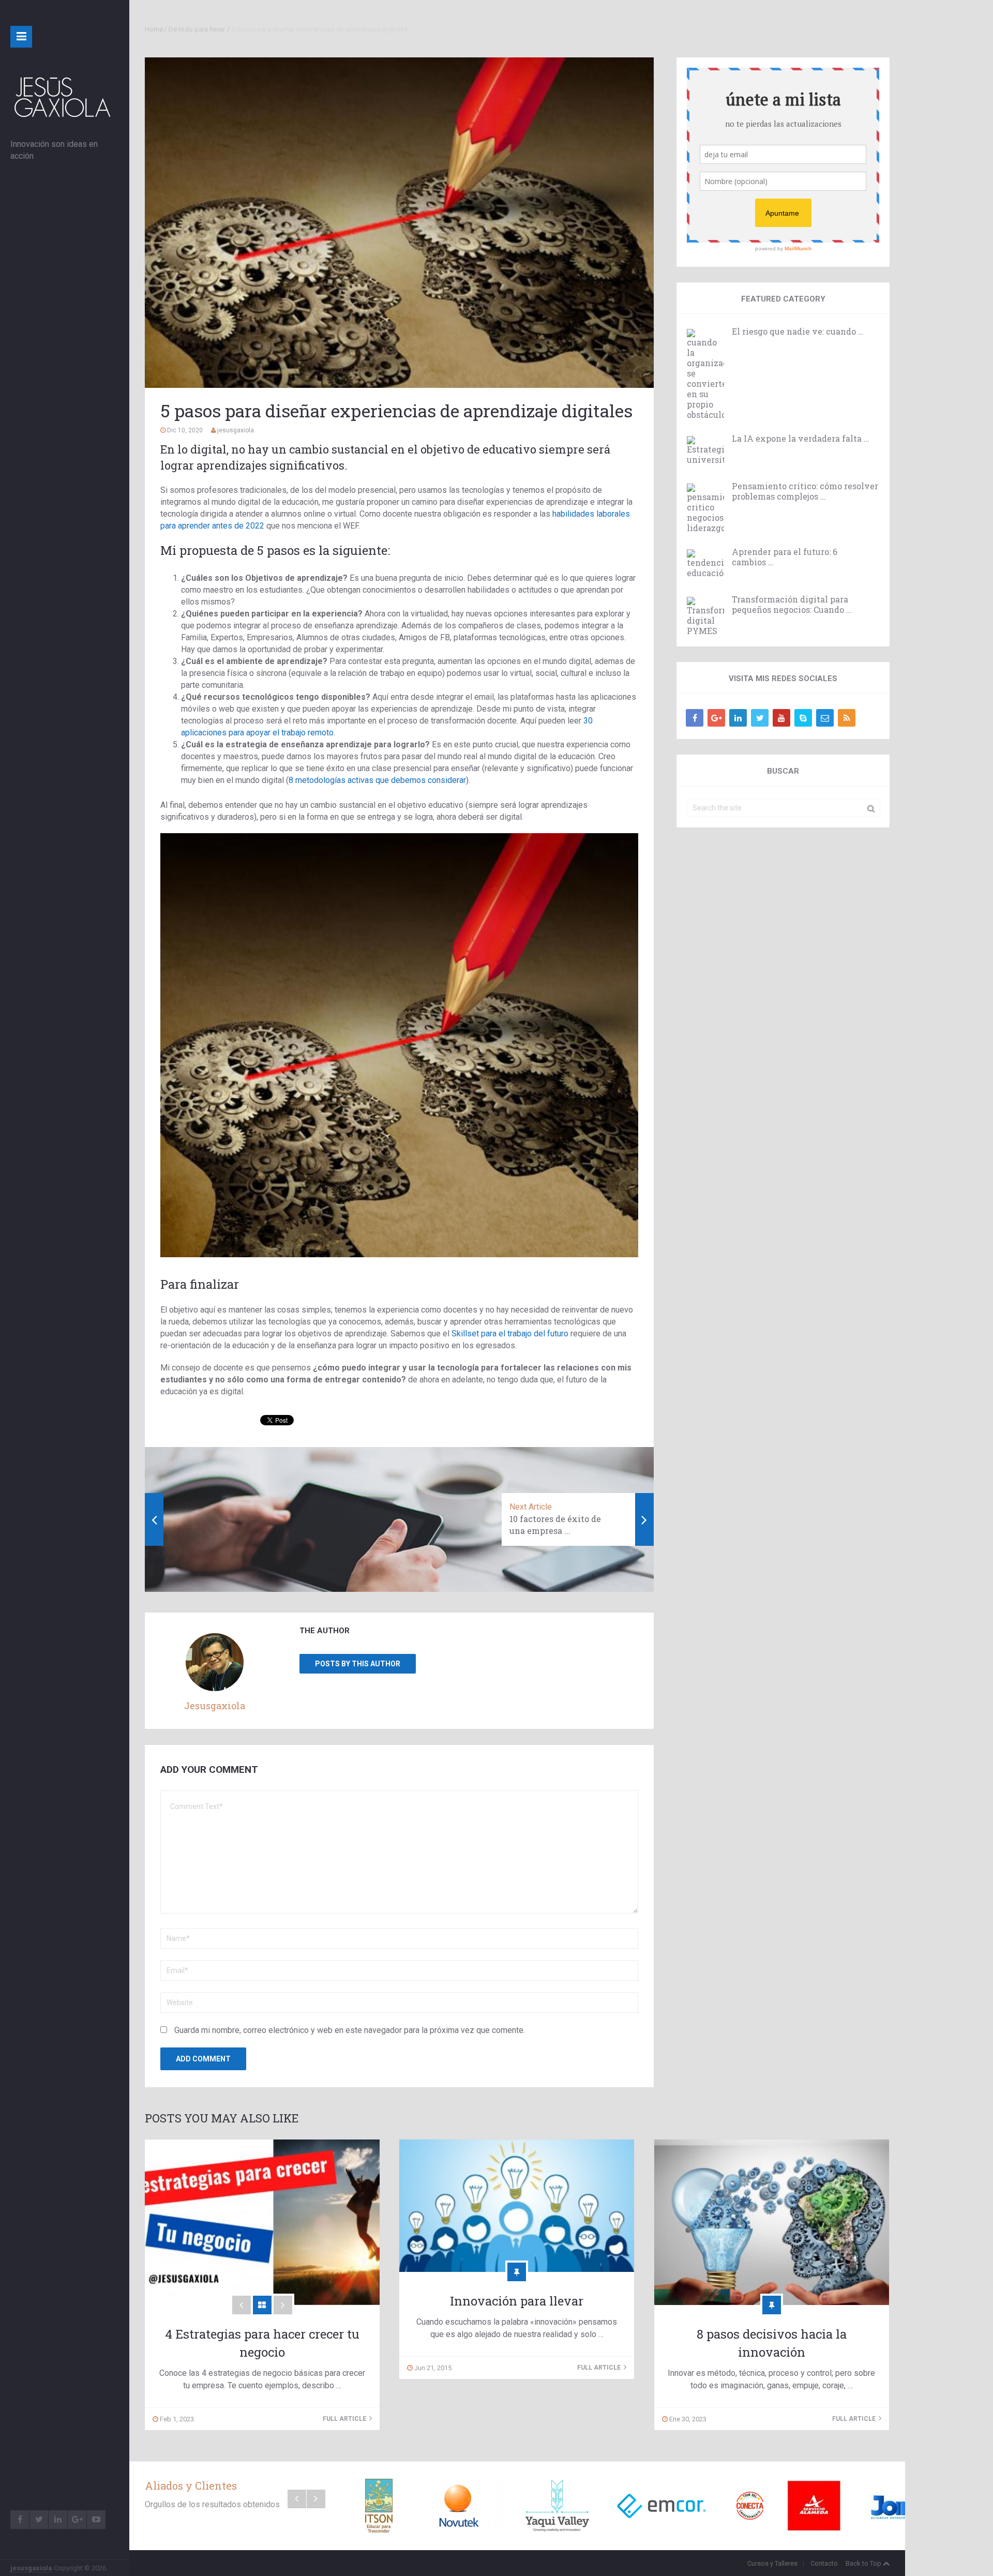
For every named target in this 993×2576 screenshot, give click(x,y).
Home (154, 29)
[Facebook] (695, 718)
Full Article (345, 2419)
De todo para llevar (197, 29)
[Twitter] (760, 718)
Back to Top (863, 2563)
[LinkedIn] (738, 718)
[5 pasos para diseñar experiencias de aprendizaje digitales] (399, 223)
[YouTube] (781, 718)
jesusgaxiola (31, 2568)
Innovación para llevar (517, 2301)
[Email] (825, 718)
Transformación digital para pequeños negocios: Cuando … (792, 605)
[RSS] (847, 718)
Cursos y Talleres (772, 2563)
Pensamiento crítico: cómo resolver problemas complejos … (805, 491)
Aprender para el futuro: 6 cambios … (785, 557)
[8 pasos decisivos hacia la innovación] (772, 2222)
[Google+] (716, 718)
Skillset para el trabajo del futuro (510, 1334)
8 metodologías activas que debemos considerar (377, 780)
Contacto (824, 2563)
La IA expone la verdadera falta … (801, 439)
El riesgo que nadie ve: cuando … (798, 332)
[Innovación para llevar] (517, 2206)
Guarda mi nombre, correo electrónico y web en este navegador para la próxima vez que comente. (350, 2030)
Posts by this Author (358, 1664)
